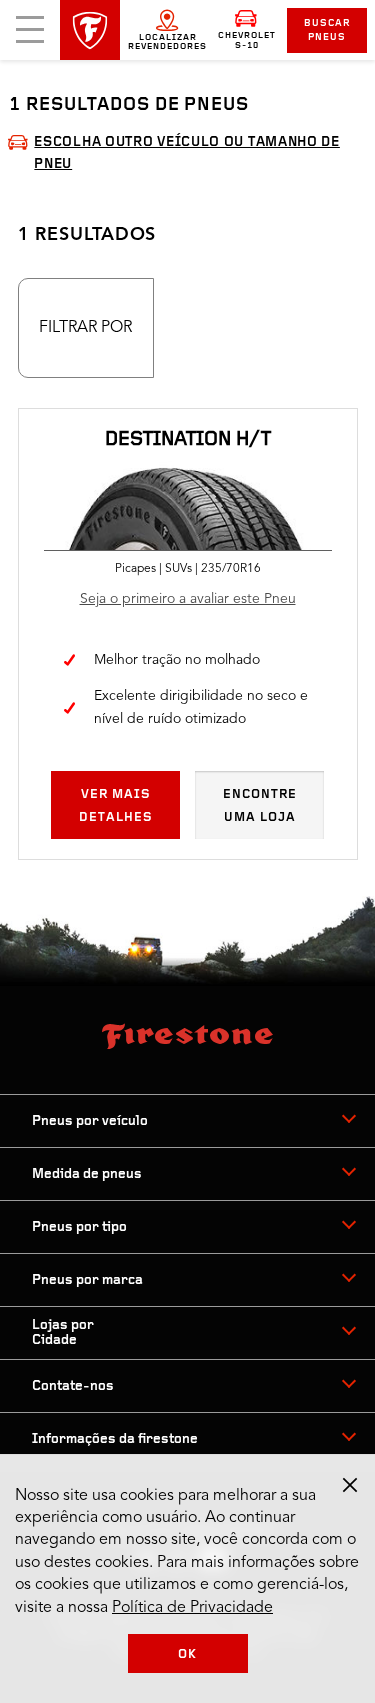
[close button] (350, 1485)
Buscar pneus (327, 30)
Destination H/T (188, 440)
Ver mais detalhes (116, 805)
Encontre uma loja (260, 805)
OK (187, 1654)
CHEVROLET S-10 (247, 40)
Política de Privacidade (192, 1608)
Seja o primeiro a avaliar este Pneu (188, 599)
